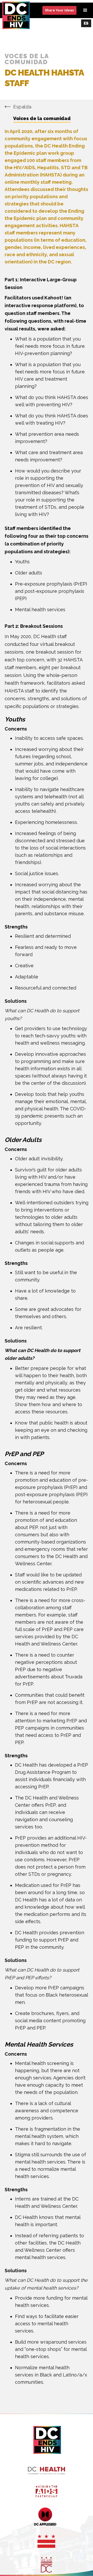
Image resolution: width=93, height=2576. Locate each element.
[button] (85, 10)
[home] (19, 15)
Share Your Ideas (59, 10)
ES (86, 23)
